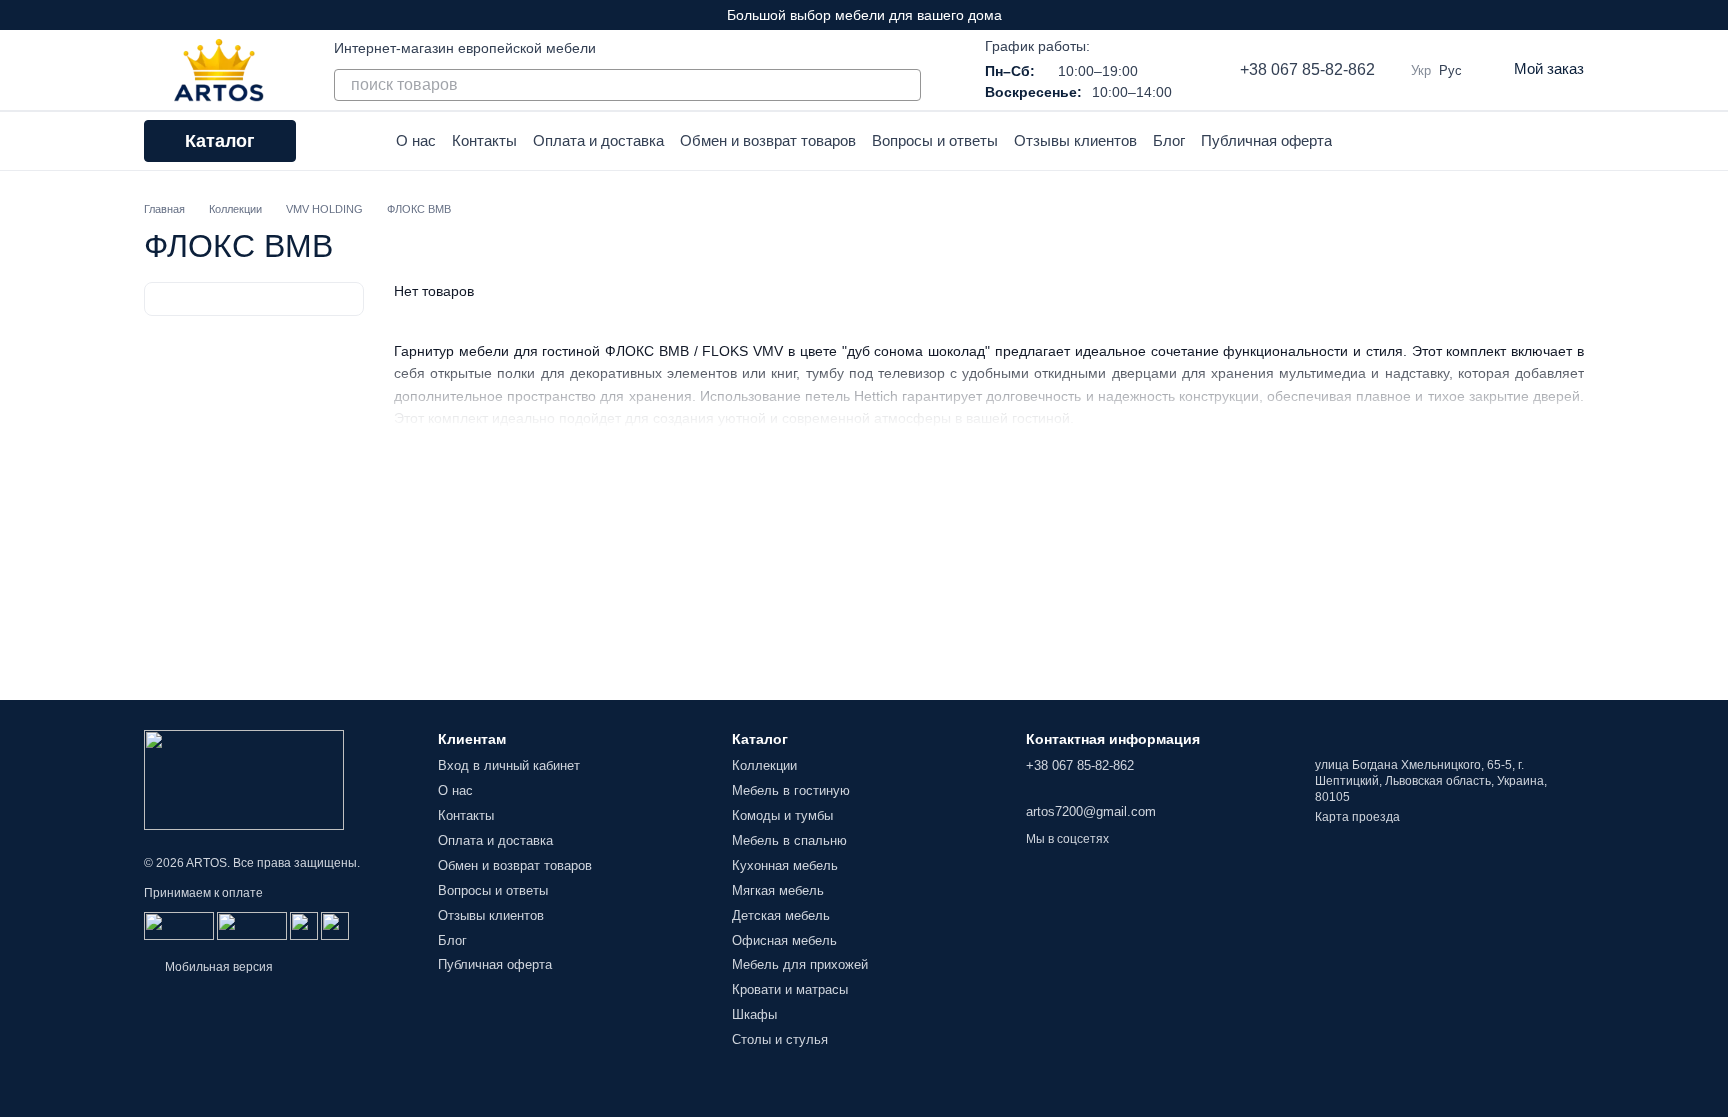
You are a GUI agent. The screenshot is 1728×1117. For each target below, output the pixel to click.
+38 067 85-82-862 (1307, 69)
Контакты (484, 140)
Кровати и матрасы (790, 989)
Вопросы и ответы (935, 140)
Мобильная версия (217, 967)
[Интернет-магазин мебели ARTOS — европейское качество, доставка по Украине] (244, 779)
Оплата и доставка (598, 140)
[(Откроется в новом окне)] (304, 925)
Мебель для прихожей (800, 964)
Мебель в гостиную (791, 790)
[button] (1712, 15)
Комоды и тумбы (782, 815)
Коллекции (764, 765)
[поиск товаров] (905, 85)
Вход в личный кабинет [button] (509, 765)
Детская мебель (781, 915)
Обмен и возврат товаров (768, 140)
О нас (416, 140)
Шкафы (754, 1014)
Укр (1421, 70)
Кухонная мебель (785, 865)
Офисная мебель (784, 940)
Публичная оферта (1266, 140)
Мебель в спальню (789, 840)
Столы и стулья (780, 1039)
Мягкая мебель (778, 890)
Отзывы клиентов (1075, 140)
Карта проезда (1357, 817)
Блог (1169, 140)
